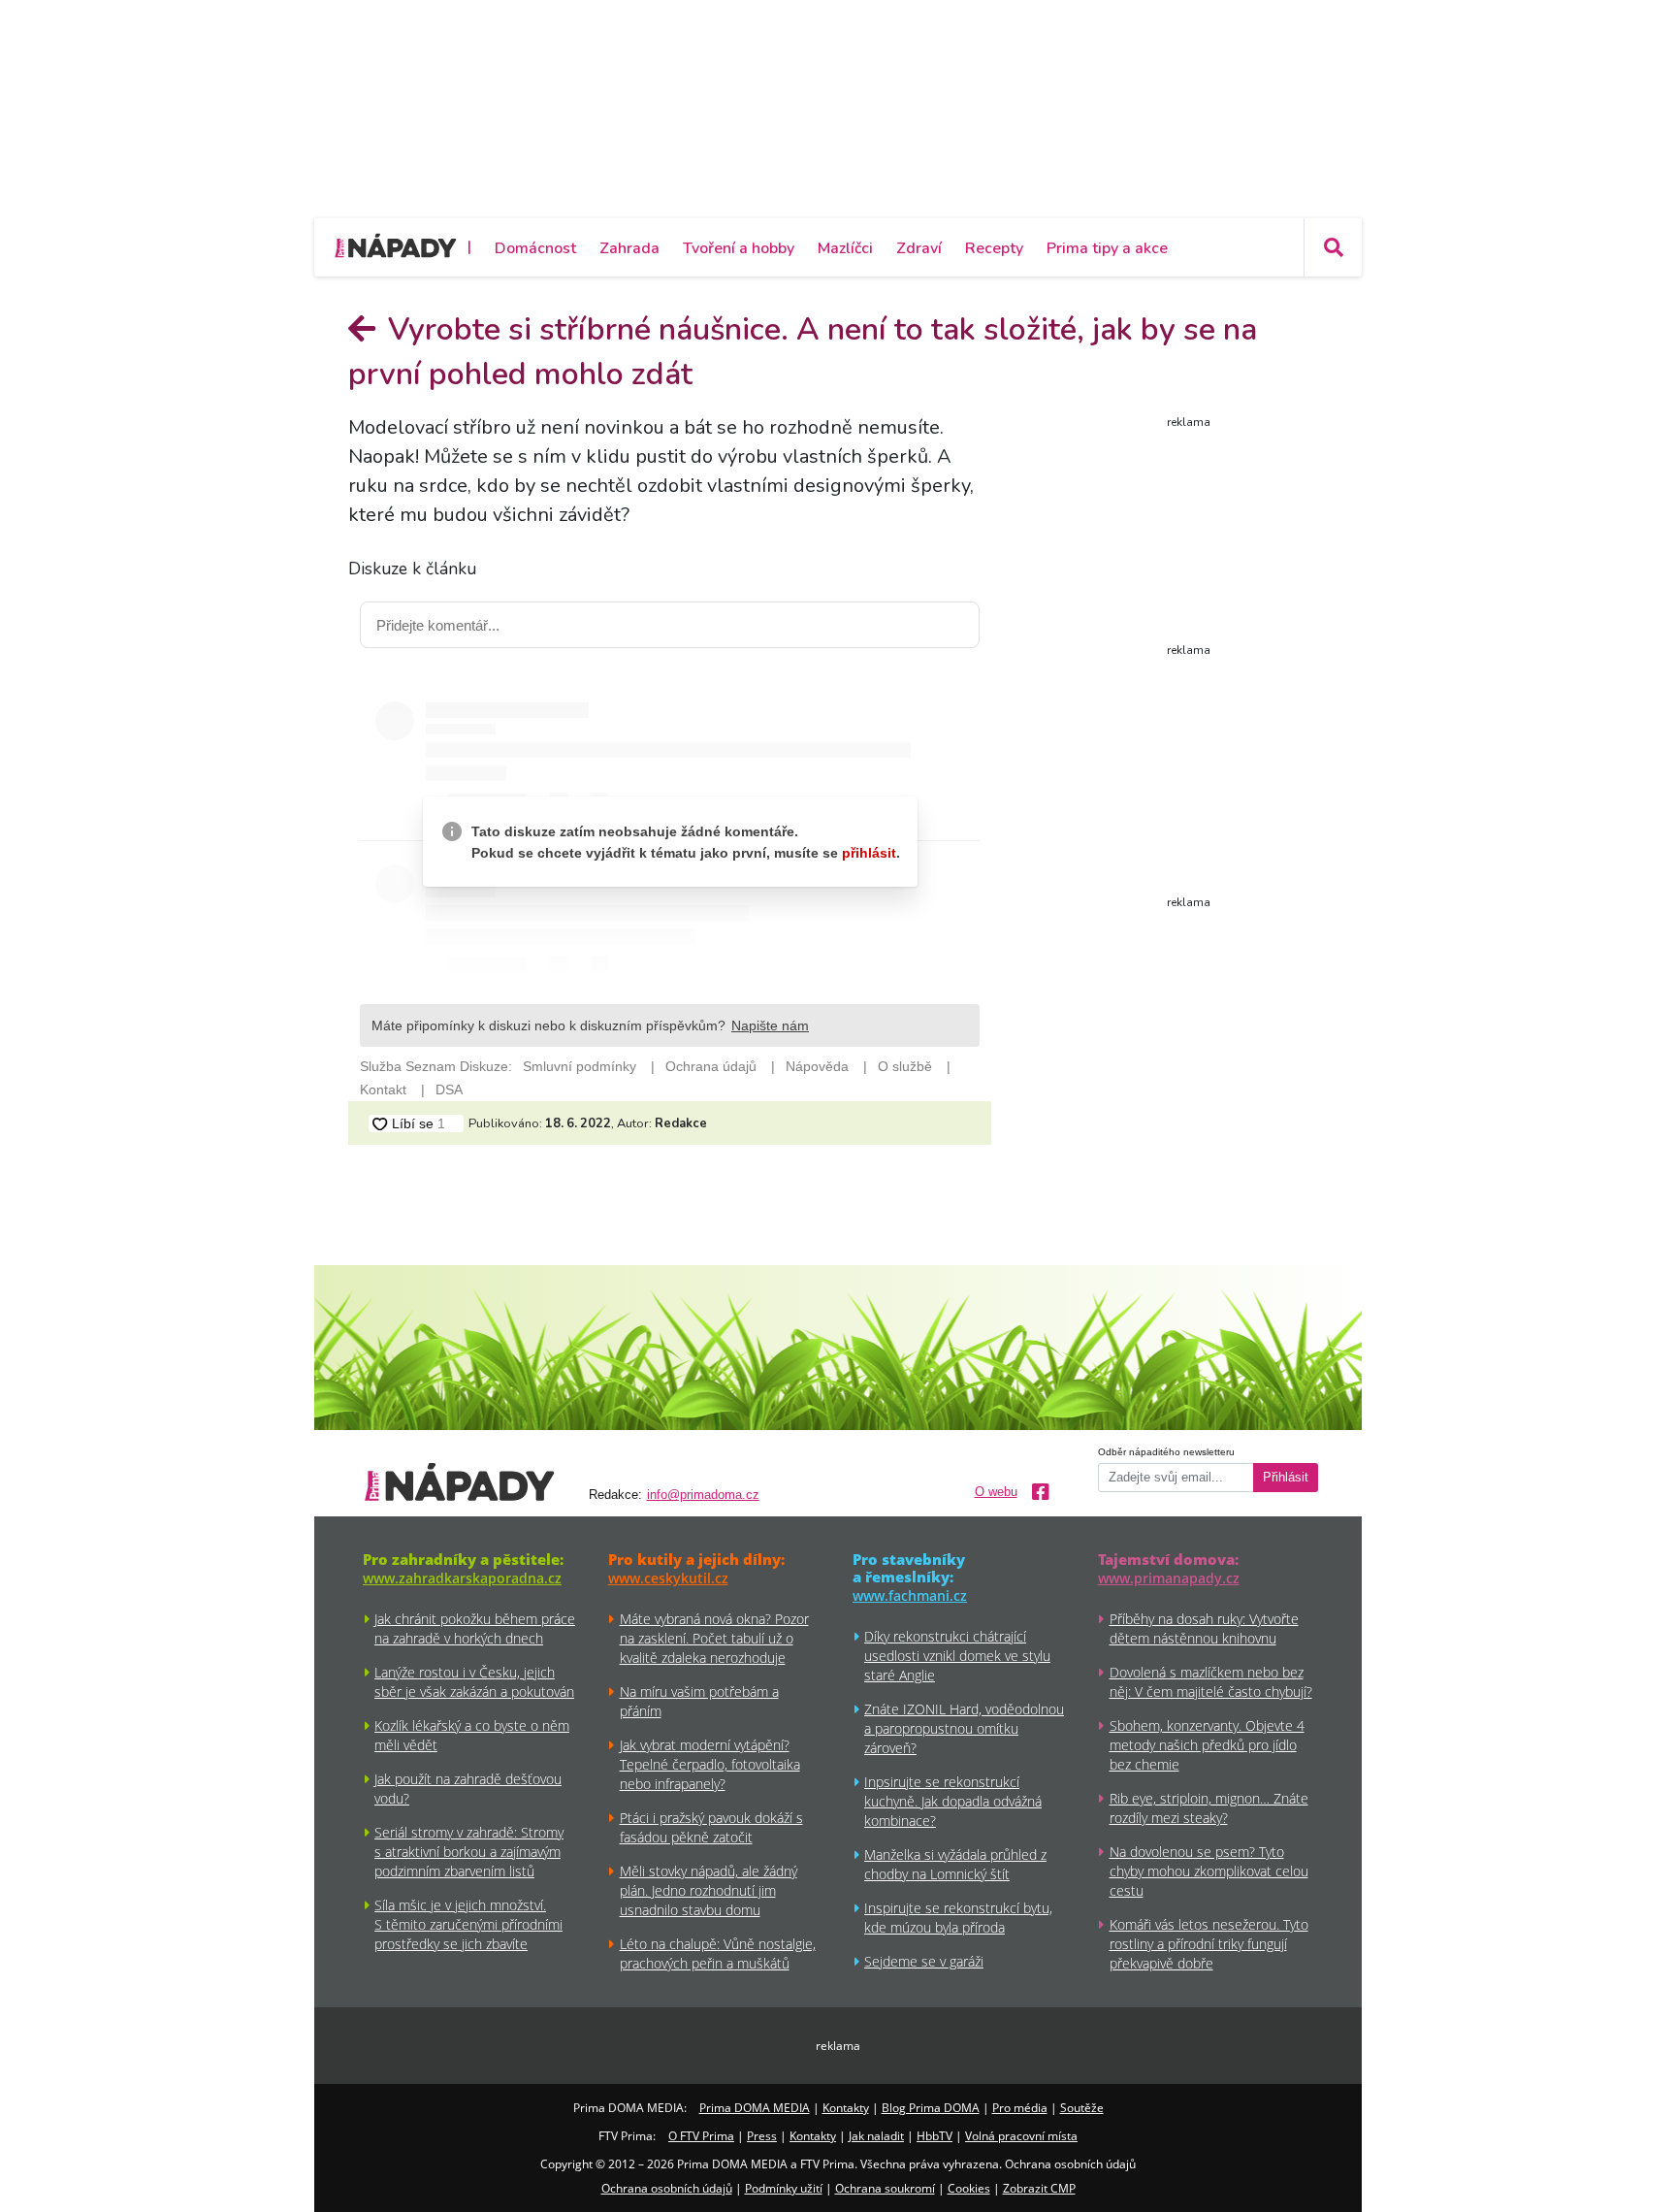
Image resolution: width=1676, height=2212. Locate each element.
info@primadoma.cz (703, 1495)
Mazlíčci (845, 248)
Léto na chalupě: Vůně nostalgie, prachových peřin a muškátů (718, 1953)
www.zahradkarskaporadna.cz (462, 1578)
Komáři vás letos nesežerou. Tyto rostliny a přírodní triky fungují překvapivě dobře (1209, 1944)
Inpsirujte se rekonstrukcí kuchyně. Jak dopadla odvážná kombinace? (953, 1801)
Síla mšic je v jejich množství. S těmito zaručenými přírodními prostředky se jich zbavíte (468, 1924)
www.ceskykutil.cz (668, 1578)
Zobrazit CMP (1039, 2188)
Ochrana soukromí (885, 2188)
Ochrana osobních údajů (667, 2188)
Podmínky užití (784, 2188)
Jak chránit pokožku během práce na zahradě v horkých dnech (475, 1628)
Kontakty (846, 2108)
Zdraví (919, 248)
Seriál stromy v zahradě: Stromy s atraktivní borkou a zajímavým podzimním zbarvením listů (469, 1852)
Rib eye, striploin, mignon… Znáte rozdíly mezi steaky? (1209, 1808)
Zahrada (629, 248)
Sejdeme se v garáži (924, 1961)
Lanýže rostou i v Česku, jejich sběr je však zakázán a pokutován (474, 1682)
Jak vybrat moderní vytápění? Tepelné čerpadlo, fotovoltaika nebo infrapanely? (710, 1764)
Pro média (1020, 2108)
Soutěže (1082, 2108)
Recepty (994, 248)
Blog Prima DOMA (931, 2108)
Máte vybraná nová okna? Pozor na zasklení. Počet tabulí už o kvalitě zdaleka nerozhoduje (714, 1638)
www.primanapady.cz (1169, 1578)
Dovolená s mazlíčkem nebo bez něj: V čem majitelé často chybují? (1211, 1682)
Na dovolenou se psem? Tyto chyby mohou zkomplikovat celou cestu (1209, 1871)
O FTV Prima (701, 2136)
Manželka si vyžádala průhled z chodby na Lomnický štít (955, 1864)
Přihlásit (1286, 1478)
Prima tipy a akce (1107, 248)
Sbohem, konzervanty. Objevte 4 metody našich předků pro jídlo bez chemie (1207, 1745)
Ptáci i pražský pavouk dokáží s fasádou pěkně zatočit (711, 1827)
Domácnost (535, 248)
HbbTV (935, 2136)
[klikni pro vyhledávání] (1333, 247)
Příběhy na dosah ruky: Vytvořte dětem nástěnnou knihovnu (1204, 1628)
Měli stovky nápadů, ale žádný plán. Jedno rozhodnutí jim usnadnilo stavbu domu (709, 1890)
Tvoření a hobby (739, 248)
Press (762, 2136)
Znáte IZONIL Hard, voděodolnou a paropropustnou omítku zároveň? (964, 1728)
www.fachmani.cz (910, 1595)
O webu (996, 1492)
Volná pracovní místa (1021, 2136)
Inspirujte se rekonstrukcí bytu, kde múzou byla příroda (958, 1918)
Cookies (969, 2188)
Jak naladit (876, 2136)
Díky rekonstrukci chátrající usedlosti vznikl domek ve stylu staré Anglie (957, 1656)
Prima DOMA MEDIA (755, 2108)
